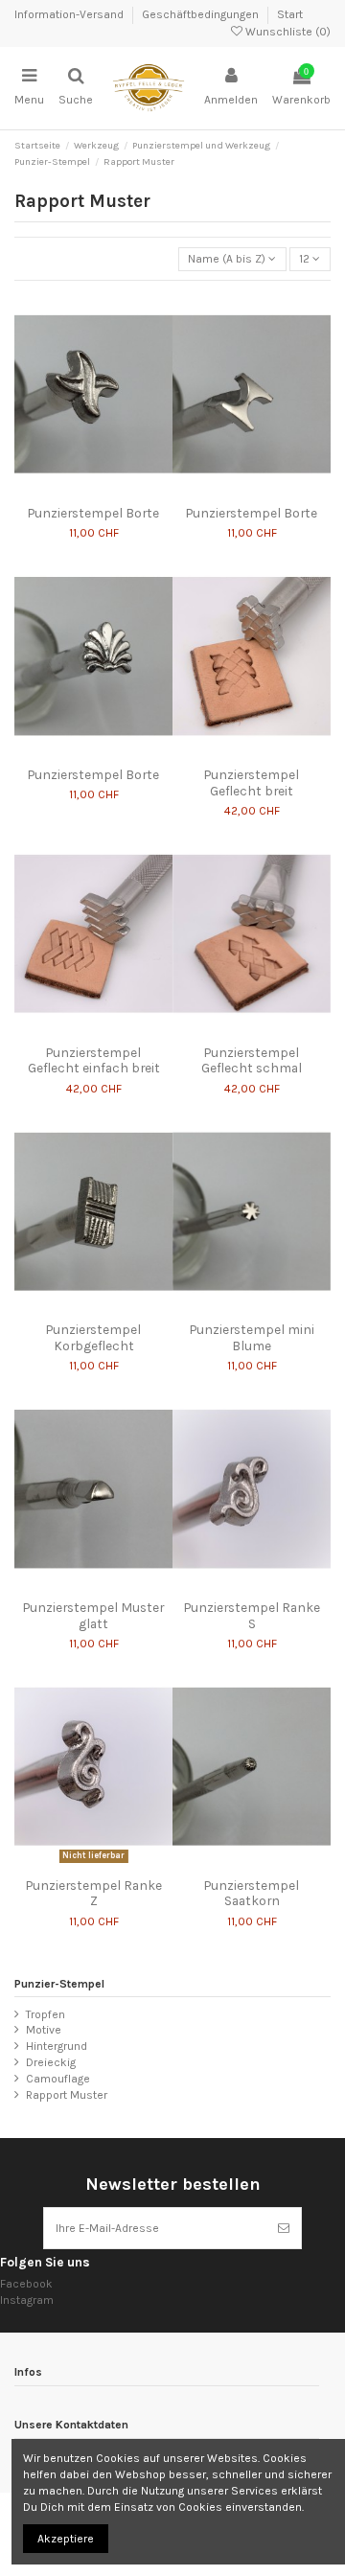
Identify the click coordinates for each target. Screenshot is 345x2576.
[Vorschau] (105, 491)
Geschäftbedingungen (202, 14)
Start (290, 14)
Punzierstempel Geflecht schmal (252, 1060)
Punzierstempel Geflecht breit (252, 782)
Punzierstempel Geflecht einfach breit (94, 1060)
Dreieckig (51, 2062)
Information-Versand (70, 14)
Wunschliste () (287, 32)
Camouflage (58, 2079)
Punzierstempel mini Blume (252, 1337)
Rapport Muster (67, 2095)
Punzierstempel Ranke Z (94, 1893)
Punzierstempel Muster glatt (93, 1615)
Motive (44, 2030)
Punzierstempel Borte (93, 513)
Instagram (27, 2300)
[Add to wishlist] (82, 491)
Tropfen (46, 2014)
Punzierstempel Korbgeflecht (93, 1337)
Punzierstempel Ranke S (252, 1615)
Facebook (26, 2284)
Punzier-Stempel (59, 1984)
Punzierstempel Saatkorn (252, 1893)
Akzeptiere (66, 2539)
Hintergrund (57, 2046)
